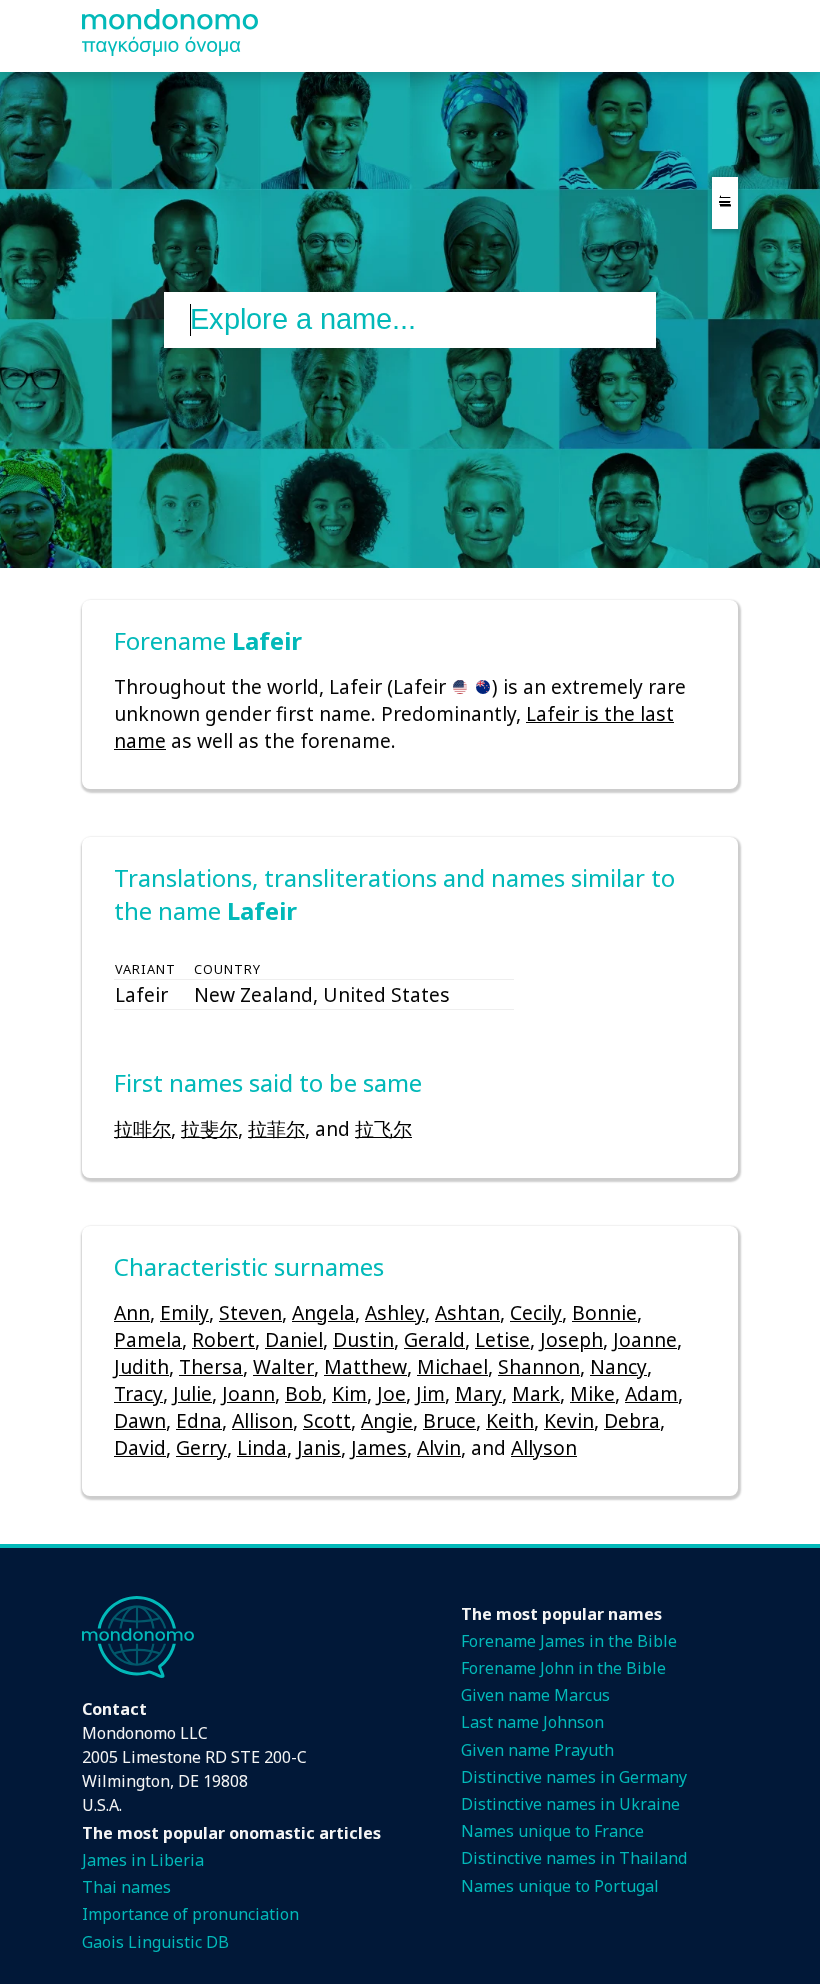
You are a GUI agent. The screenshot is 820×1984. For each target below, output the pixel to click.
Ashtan (467, 1312)
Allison (262, 1420)
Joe (391, 1393)
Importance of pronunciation (190, 1914)
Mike (592, 1393)
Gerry (201, 1447)
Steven (250, 1312)
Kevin (569, 1420)
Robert (223, 1339)
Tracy (138, 1393)
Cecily (536, 1312)
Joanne (645, 1339)
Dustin (363, 1339)
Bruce (449, 1420)
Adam (651, 1393)
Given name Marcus (535, 1695)
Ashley (395, 1312)
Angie (387, 1420)
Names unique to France (552, 1831)
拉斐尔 (209, 1128)
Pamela (148, 1339)
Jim (430, 1393)
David (140, 1447)
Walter (283, 1366)
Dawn (140, 1420)
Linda (262, 1447)
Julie (192, 1393)
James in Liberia (143, 1860)
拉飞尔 (383, 1128)
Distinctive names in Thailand (574, 1858)
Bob (303, 1393)
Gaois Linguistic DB (155, 1942)
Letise (502, 1339)
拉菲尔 (276, 1128)
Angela (323, 1312)
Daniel (294, 1339)
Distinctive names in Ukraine (570, 1804)
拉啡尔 (142, 1128)
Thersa (211, 1366)
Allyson (544, 1447)
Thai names (126, 1887)
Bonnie (604, 1312)
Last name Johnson (532, 1722)
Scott (327, 1420)
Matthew (365, 1366)
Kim (349, 1393)
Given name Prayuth (537, 1750)
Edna (199, 1420)
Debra (632, 1420)
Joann (248, 1393)
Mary (478, 1393)
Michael (452, 1366)
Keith (510, 1420)
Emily (184, 1312)
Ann (132, 1312)
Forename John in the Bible (563, 1668)
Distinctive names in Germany (574, 1777)
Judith (141, 1366)
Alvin (439, 1447)
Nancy (618, 1366)
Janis (319, 1447)
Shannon (539, 1366)
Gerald (434, 1339)
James (379, 1447)
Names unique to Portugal (560, 1886)
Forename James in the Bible (569, 1641)
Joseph (571, 1339)
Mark (536, 1393)
